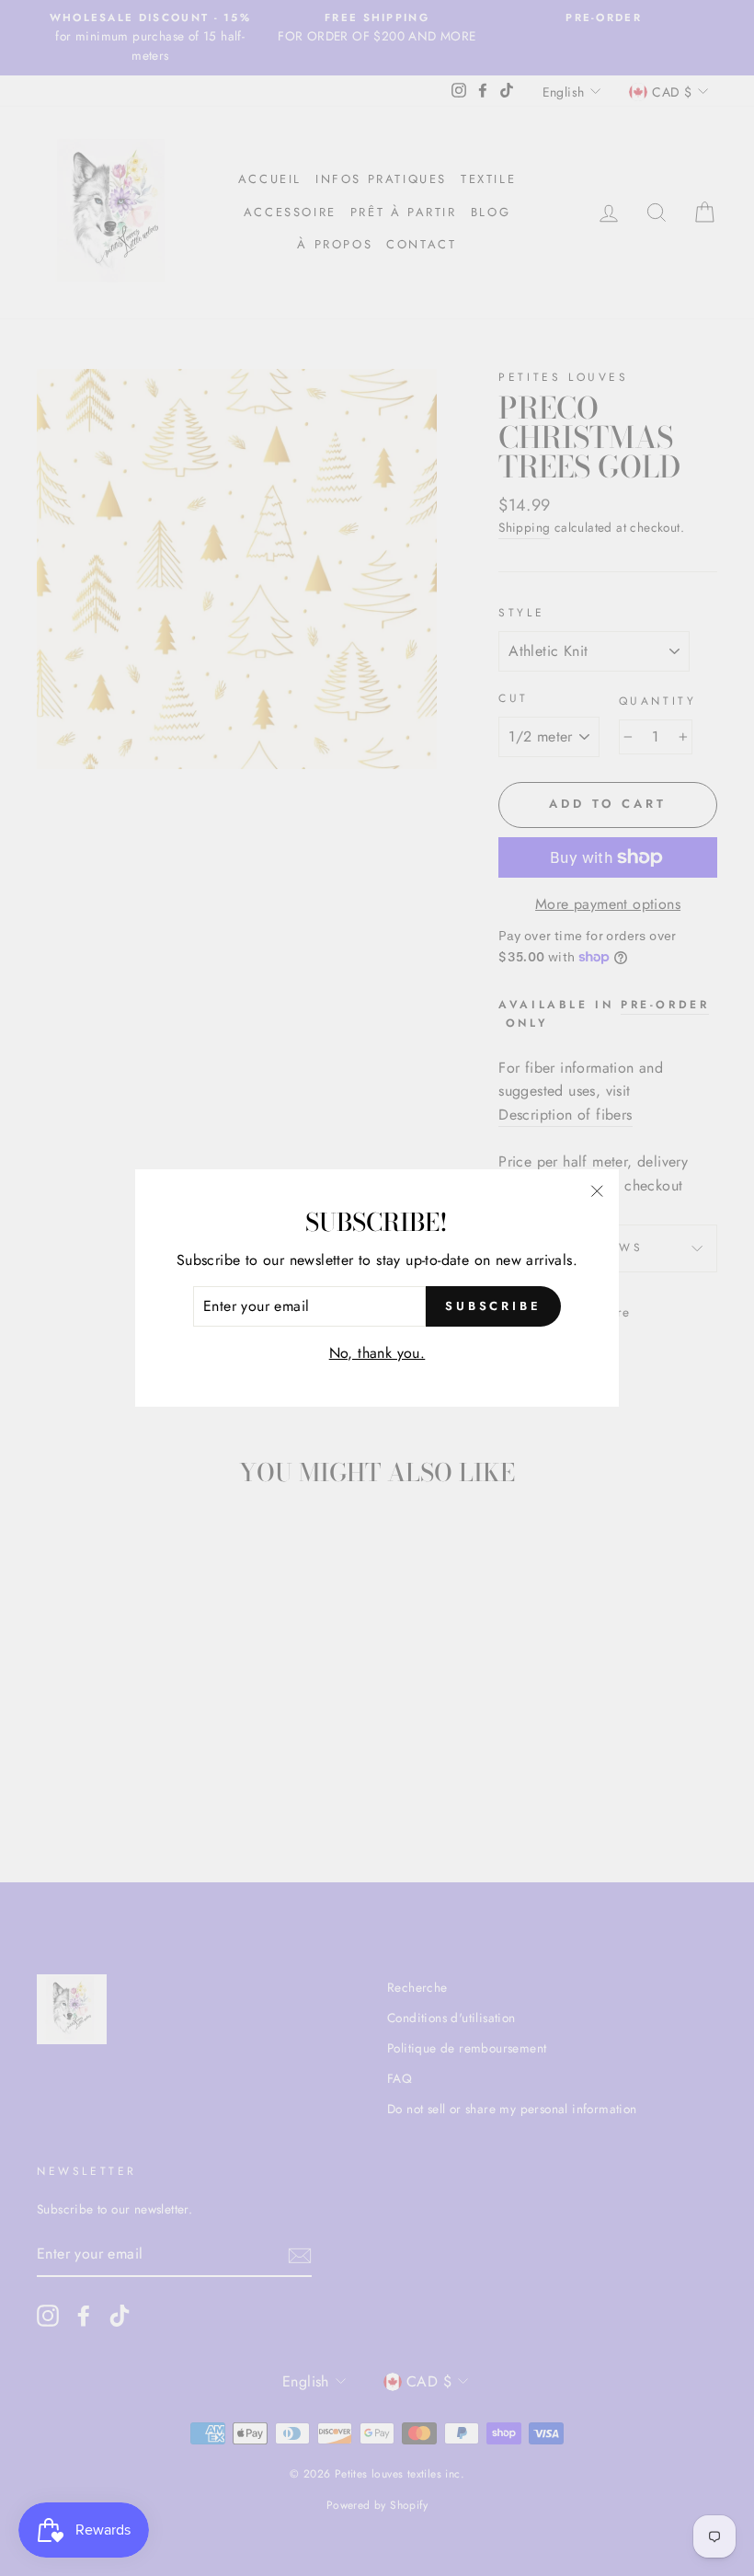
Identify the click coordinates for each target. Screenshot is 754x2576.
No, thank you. (377, 1353)
